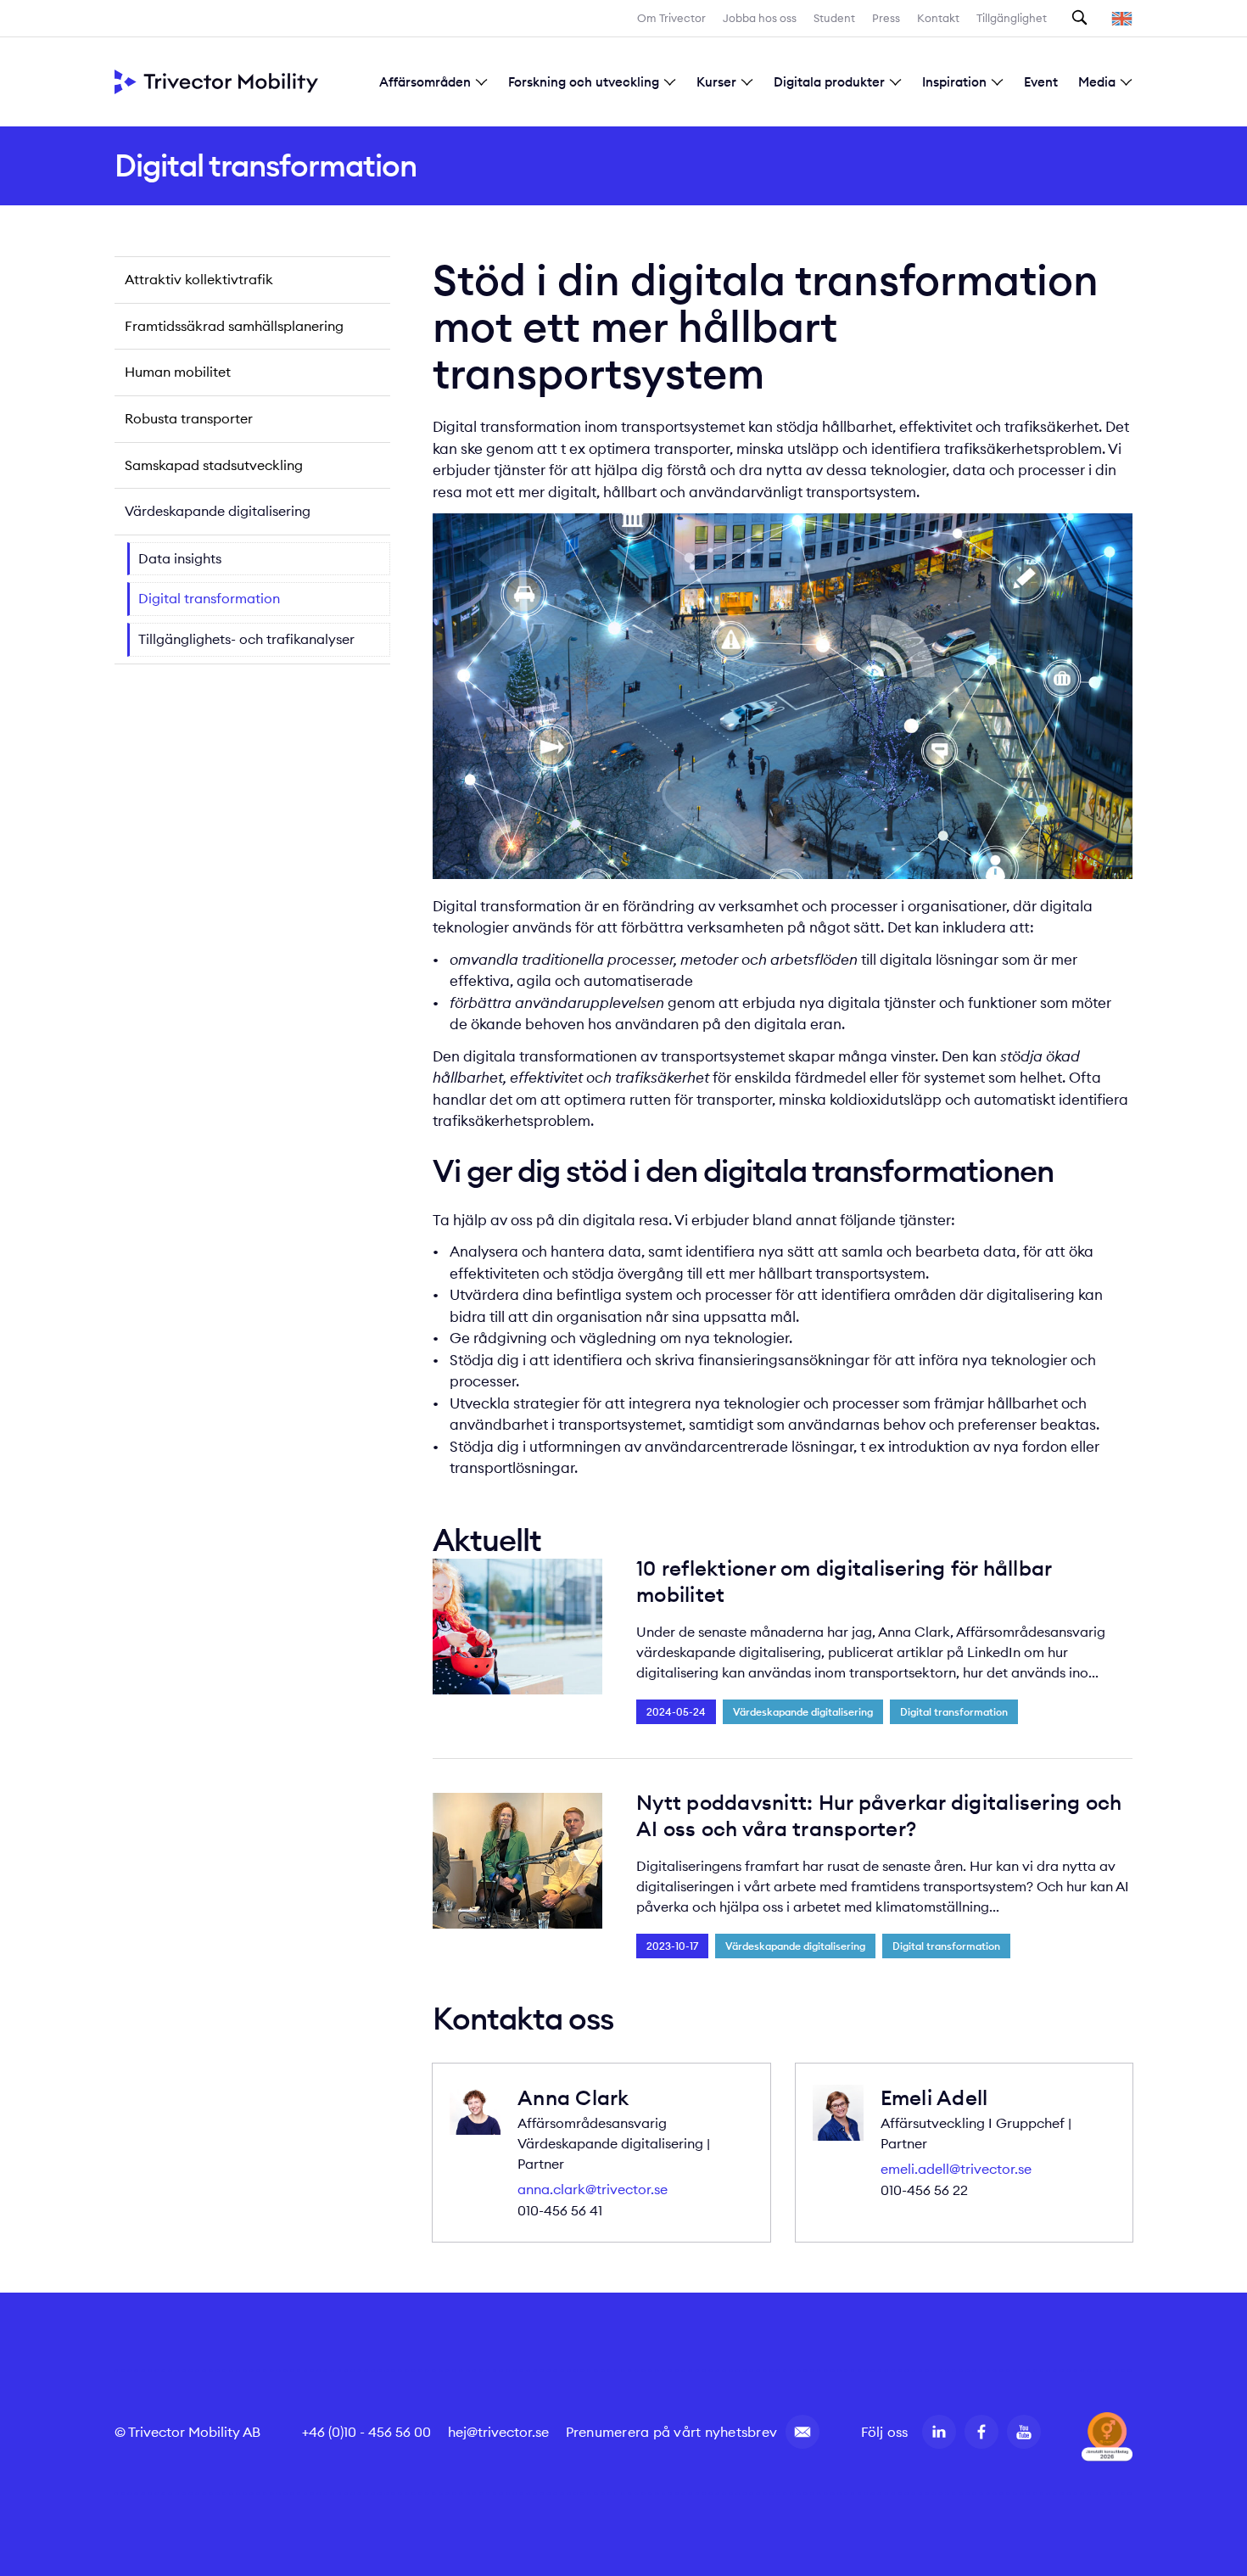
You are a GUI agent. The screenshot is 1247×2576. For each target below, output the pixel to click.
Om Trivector (671, 18)
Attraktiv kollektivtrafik (199, 279)
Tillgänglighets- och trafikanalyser (246, 639)
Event (1041, 82)
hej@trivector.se (498, 2432)
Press (886, 18)
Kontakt (938, 18)
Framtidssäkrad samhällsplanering (234, 326)
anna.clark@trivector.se (593, 2189)
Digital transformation (209, 598)
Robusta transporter (189, 418)
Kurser (716, 82)
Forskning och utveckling (584, 82)
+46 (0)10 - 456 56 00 (366, 2432)
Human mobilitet (178, 372)
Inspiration (954, 82)
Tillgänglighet (1012, 18)
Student (834, 18)
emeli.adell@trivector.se (956, 2169)
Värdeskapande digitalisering (218, 511)
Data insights (180, 558)
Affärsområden (425, 82)
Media (1097, 82)
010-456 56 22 (924, 2190)
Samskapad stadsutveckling (214, 465)
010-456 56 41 (560, 2210)
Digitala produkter (829, 82)
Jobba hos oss (760, 18)
